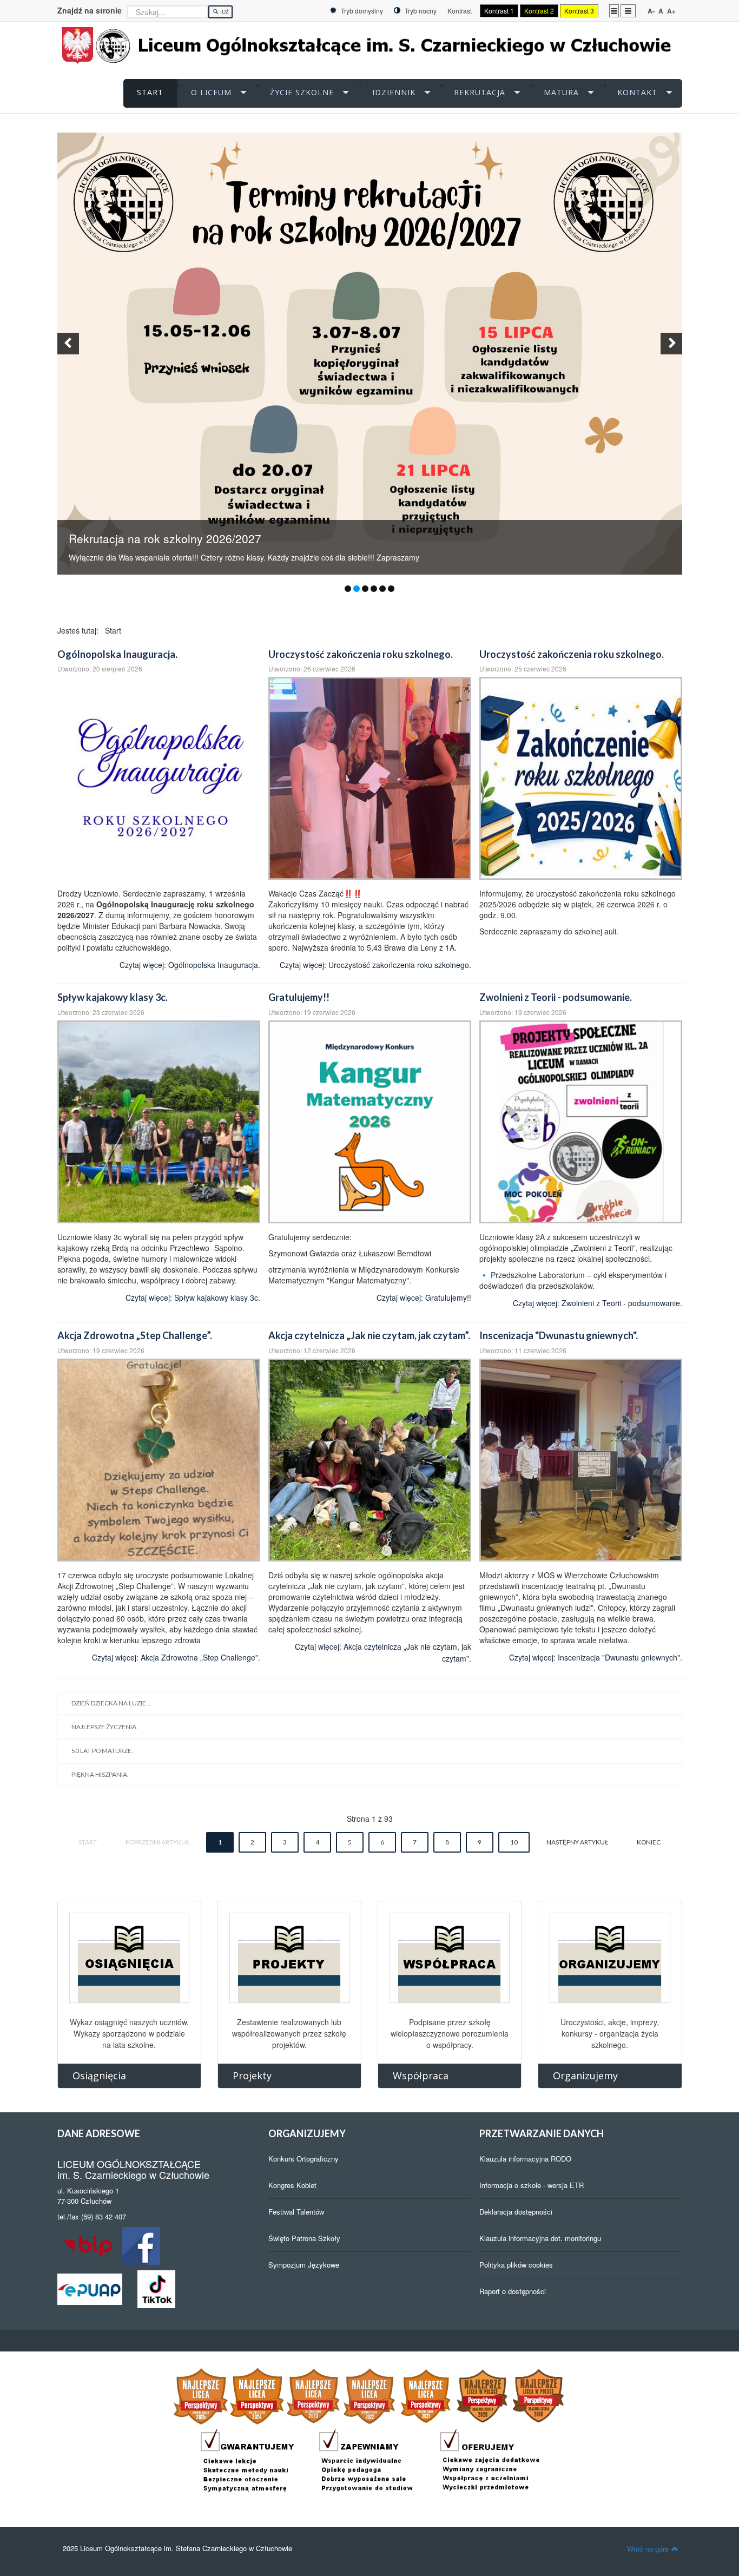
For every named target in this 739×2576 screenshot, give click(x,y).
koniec (649, 1842)
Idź (224, 12)
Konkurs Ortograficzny (303, 2159)
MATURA (561, 92)
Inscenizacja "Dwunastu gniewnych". (559, 1335)
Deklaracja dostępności (516, 2212)
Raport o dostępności (513, 2291)
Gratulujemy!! (299, 997)
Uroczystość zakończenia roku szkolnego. (361, 654)
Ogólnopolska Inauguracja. (117, 654)
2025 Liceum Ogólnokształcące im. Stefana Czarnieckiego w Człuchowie (177, 2548)
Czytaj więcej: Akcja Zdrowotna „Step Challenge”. (176, 1657)
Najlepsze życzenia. (105, 1727)
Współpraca (421, 2076)
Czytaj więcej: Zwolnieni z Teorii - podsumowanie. (598, 1303)
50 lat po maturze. (102, 1751)
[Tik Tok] (156, 2288)
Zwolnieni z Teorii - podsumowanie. (556, 997)
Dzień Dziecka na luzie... (111, 1703)
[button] (68, 344)
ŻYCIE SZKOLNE (302, 92)
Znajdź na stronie (90, 10)
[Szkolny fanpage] (141, 2245)
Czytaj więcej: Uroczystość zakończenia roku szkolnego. (375, 965)
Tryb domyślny (361, 11)
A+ (671, 11)
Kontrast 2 (539, 11)
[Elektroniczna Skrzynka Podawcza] (90, 2288)
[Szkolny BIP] (90, 2245)
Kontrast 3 (579, 11)
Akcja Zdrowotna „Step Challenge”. (135, 1335)
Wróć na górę (648, 2549)
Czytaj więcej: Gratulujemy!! (424, 1297)
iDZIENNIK (394, 92)
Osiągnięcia (99, 2076)
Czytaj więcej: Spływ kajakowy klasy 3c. (193, 1297)
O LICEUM (211, 92)
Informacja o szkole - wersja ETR (532, 2185)
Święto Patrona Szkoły (304, 2238)
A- (651, 11)
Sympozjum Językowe (304, 2265)
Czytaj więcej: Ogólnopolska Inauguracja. (190, 965)
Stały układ (614, 10)
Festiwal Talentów (296, 2212)
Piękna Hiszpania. (100, 1774)
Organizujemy (585, 2076)
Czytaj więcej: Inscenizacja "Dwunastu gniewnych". (596, 1657)
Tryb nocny (420, 11)
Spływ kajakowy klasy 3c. (113, 997)
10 (514, 1842)
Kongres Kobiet (292, 2185)
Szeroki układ (628, 10)
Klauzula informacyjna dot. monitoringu (540, 2238)
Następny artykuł (577, 1842)
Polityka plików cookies (516, 2265)
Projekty (252, 2076)
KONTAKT (637, 92)
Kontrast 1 (499, 11)
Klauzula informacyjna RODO (525, 2159)
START (150, 92)
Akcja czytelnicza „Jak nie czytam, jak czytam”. (369, 1335)
